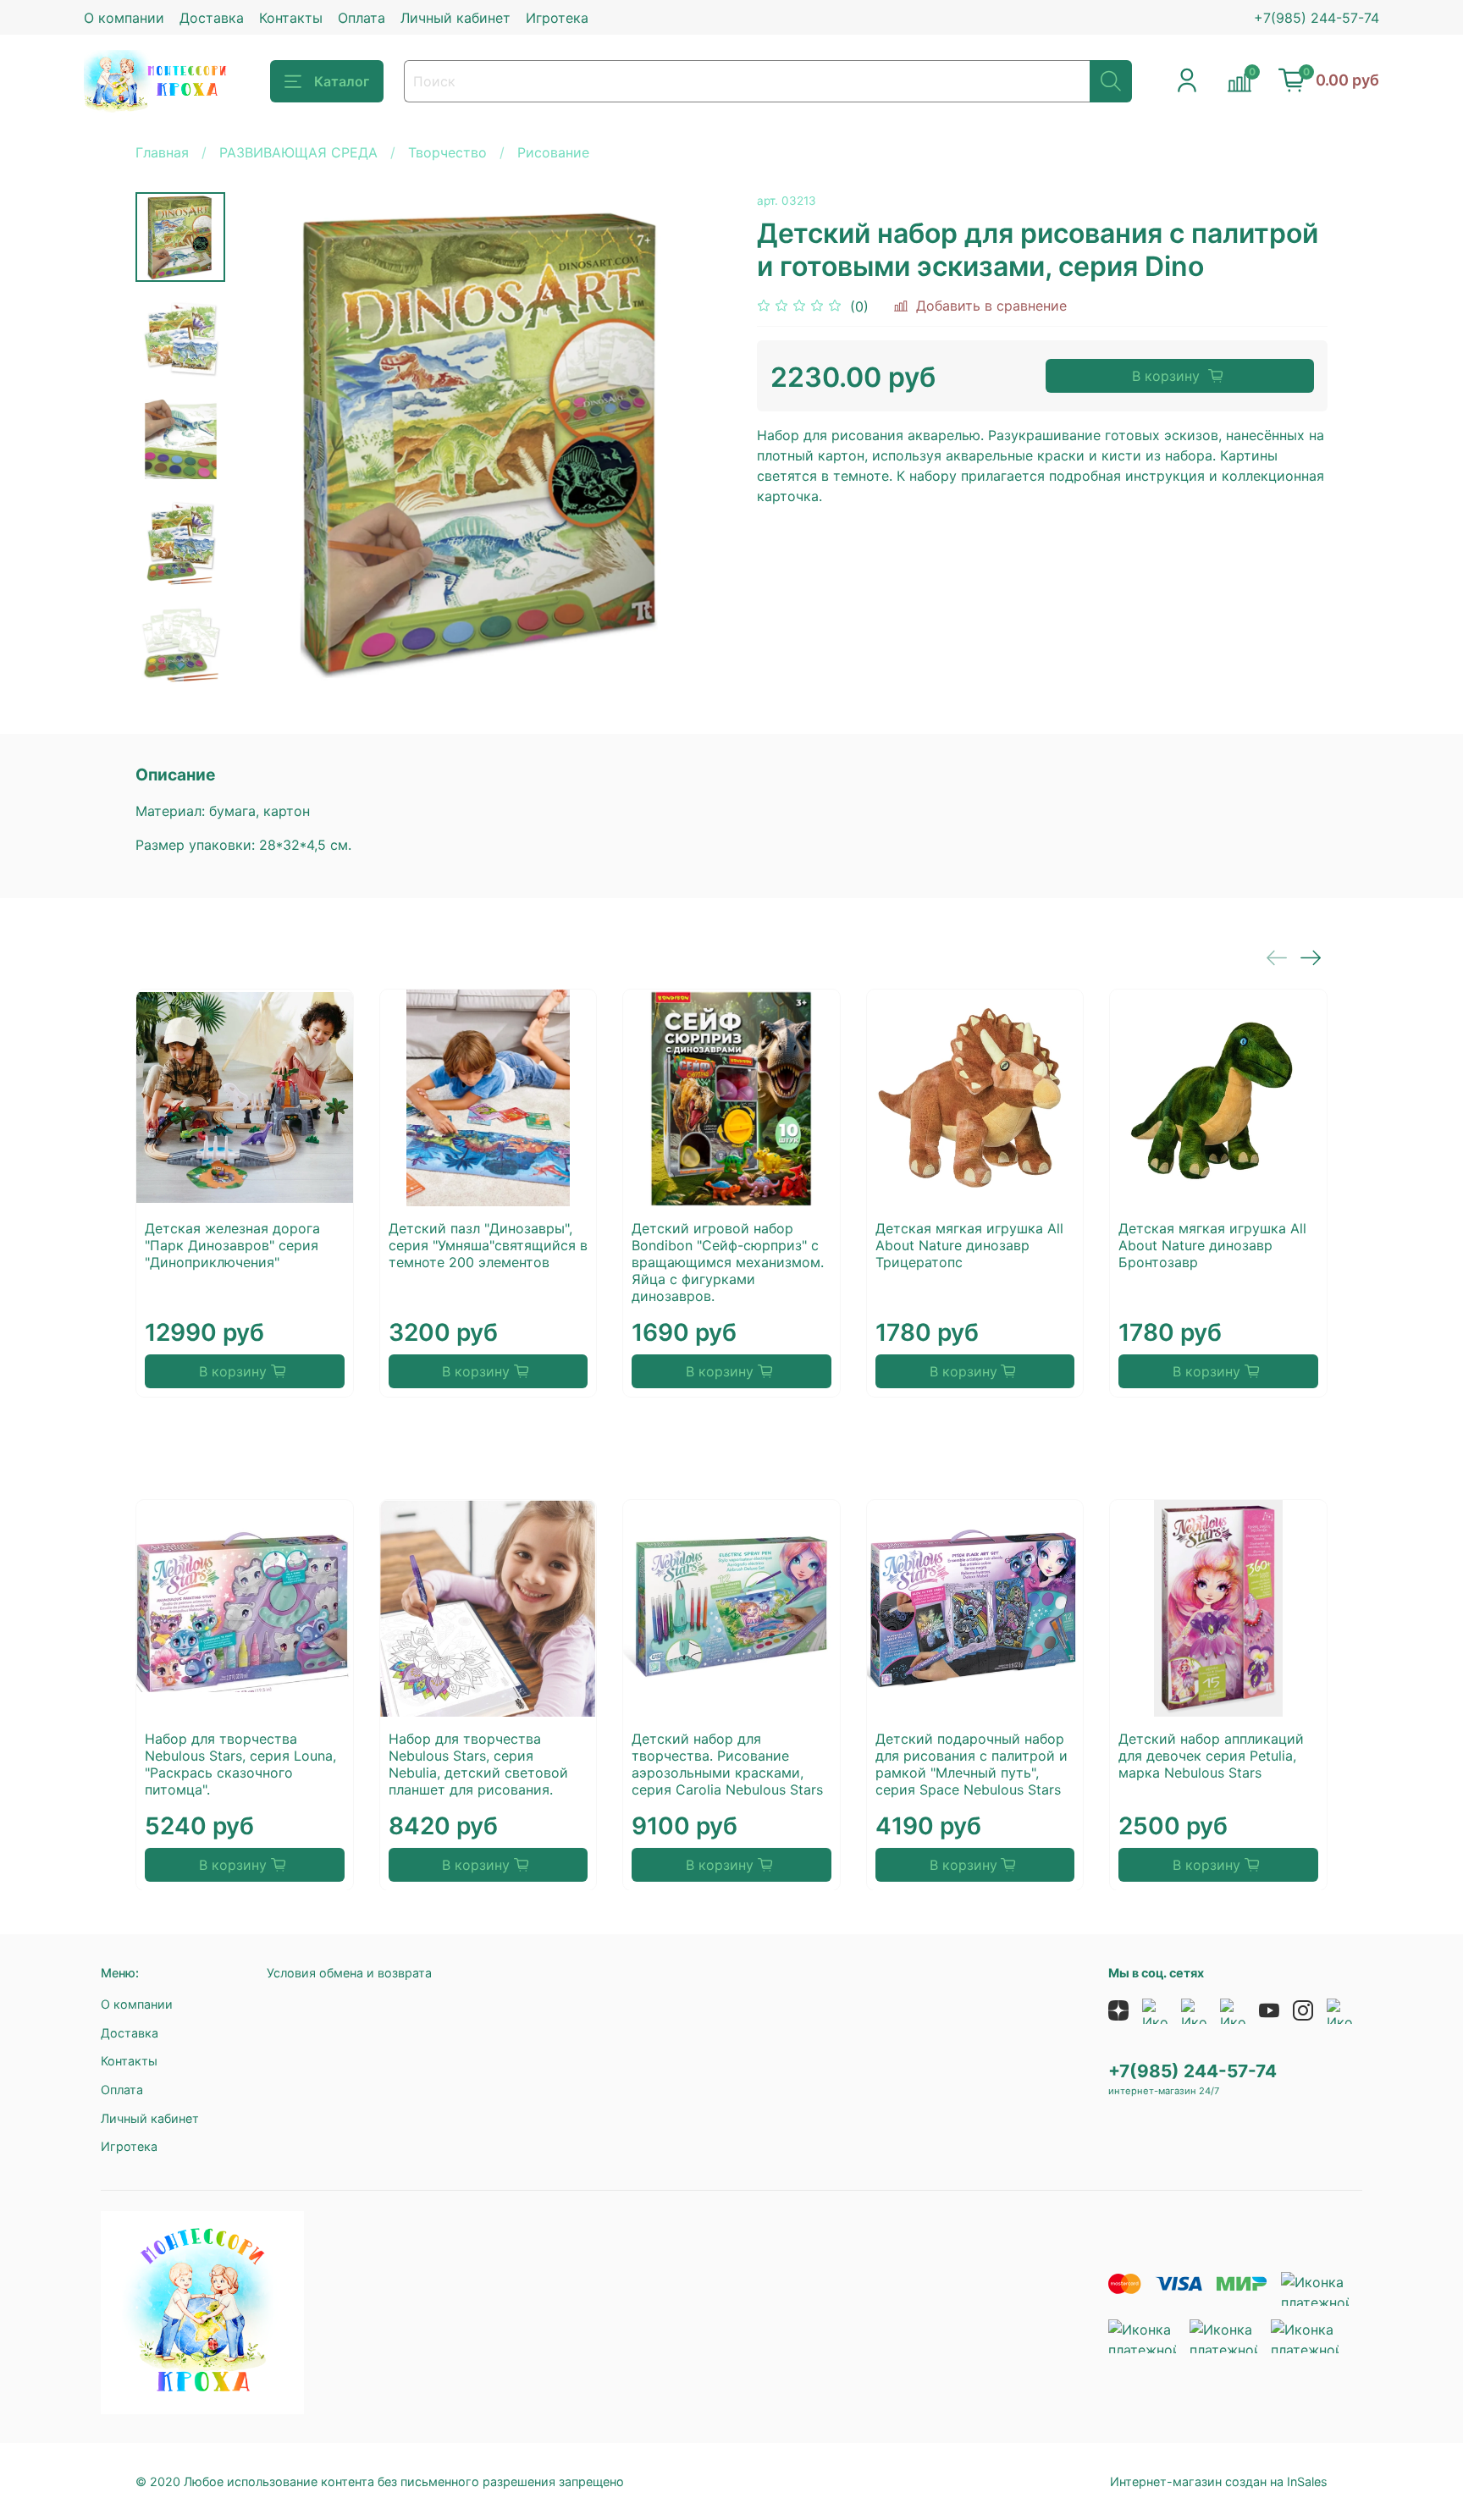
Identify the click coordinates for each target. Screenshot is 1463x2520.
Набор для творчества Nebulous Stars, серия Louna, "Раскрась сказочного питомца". (240, 1763)
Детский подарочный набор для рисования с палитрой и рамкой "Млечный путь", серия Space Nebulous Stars (972, 1763)
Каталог (342, 81)
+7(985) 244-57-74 (1317, 18)
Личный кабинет (455, 18)
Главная (162, 152)
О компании (124, 18)
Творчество (447, 152)
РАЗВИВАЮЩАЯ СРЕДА (298, 152)
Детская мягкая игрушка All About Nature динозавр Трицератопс (969, 1245)
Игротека (557, 18)
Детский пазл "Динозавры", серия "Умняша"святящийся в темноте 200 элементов (488, 1245)
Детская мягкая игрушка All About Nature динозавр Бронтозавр (1212, 1245)
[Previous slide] (268, 441)
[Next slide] (180, 668)
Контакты (291, 18)
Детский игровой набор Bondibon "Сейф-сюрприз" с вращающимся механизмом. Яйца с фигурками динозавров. (728, 1262)
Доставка (212, 18)
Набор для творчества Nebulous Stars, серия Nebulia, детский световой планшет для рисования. (478, 1763)
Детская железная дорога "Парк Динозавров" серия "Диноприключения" (232, 1245)
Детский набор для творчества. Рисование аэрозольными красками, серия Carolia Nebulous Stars (727, 1763)
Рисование (553, 152)
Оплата (362, 18)
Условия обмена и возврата (349, 1973)
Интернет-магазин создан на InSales (1219, 2481)
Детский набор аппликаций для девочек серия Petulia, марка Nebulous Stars (1211, 1755)
